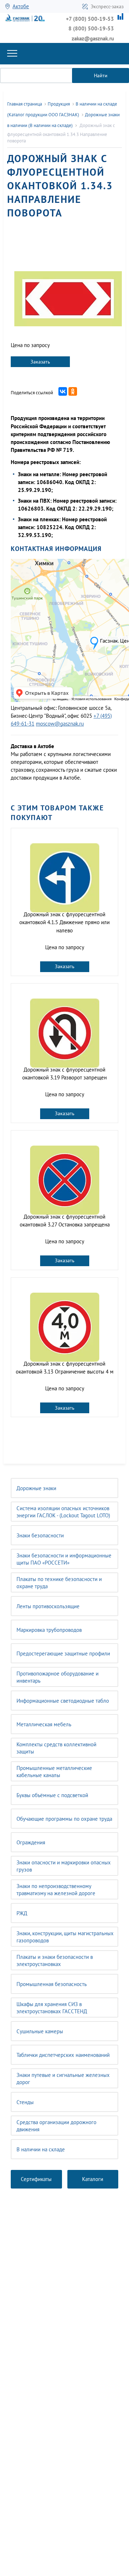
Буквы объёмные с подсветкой (52, 1795)
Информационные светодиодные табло (63, 1701)
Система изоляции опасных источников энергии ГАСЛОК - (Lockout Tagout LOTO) (63, 1512)
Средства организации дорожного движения (56, 2126)
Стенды (25, 2102)
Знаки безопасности (40, 1535)
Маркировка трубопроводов (49, 1630)
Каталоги (93, 2179)
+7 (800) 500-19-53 (90, 19)
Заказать (40, 362)
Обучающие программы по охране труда (64, 1819)
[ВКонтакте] (63, 391)
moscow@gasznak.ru (60, 724)
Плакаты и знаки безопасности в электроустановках (55, 1960)
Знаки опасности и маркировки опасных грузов (64, 1866)
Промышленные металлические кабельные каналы (54, 1772)
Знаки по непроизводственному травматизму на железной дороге (56, 1890)
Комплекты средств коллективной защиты (56, 1748)
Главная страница (25, 104)
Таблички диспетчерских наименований (63, 2055)
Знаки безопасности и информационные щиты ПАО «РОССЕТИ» (64, 1559)
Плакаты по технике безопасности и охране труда (59, 1583)
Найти (101, 75)
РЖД (22, 1913)
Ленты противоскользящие (48, 1606)
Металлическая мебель (44, 1724)
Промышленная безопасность (52, 1984)
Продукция (59, 104)
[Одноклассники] (73, 391)
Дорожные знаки (36, 1488)
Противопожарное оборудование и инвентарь (58, 1677)
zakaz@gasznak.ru (93, 38)
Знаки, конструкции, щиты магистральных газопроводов (65, 1937)
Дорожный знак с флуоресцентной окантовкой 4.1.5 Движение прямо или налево (64, 922)
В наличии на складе (41, 2149)
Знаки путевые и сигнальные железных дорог (63, 2079)
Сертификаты (36, 2179)
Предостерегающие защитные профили (63, 1653)
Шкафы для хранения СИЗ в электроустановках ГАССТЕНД (52, 2008)
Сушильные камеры (40, 2031)
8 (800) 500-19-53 (91, 28)
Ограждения (31, 1842)
